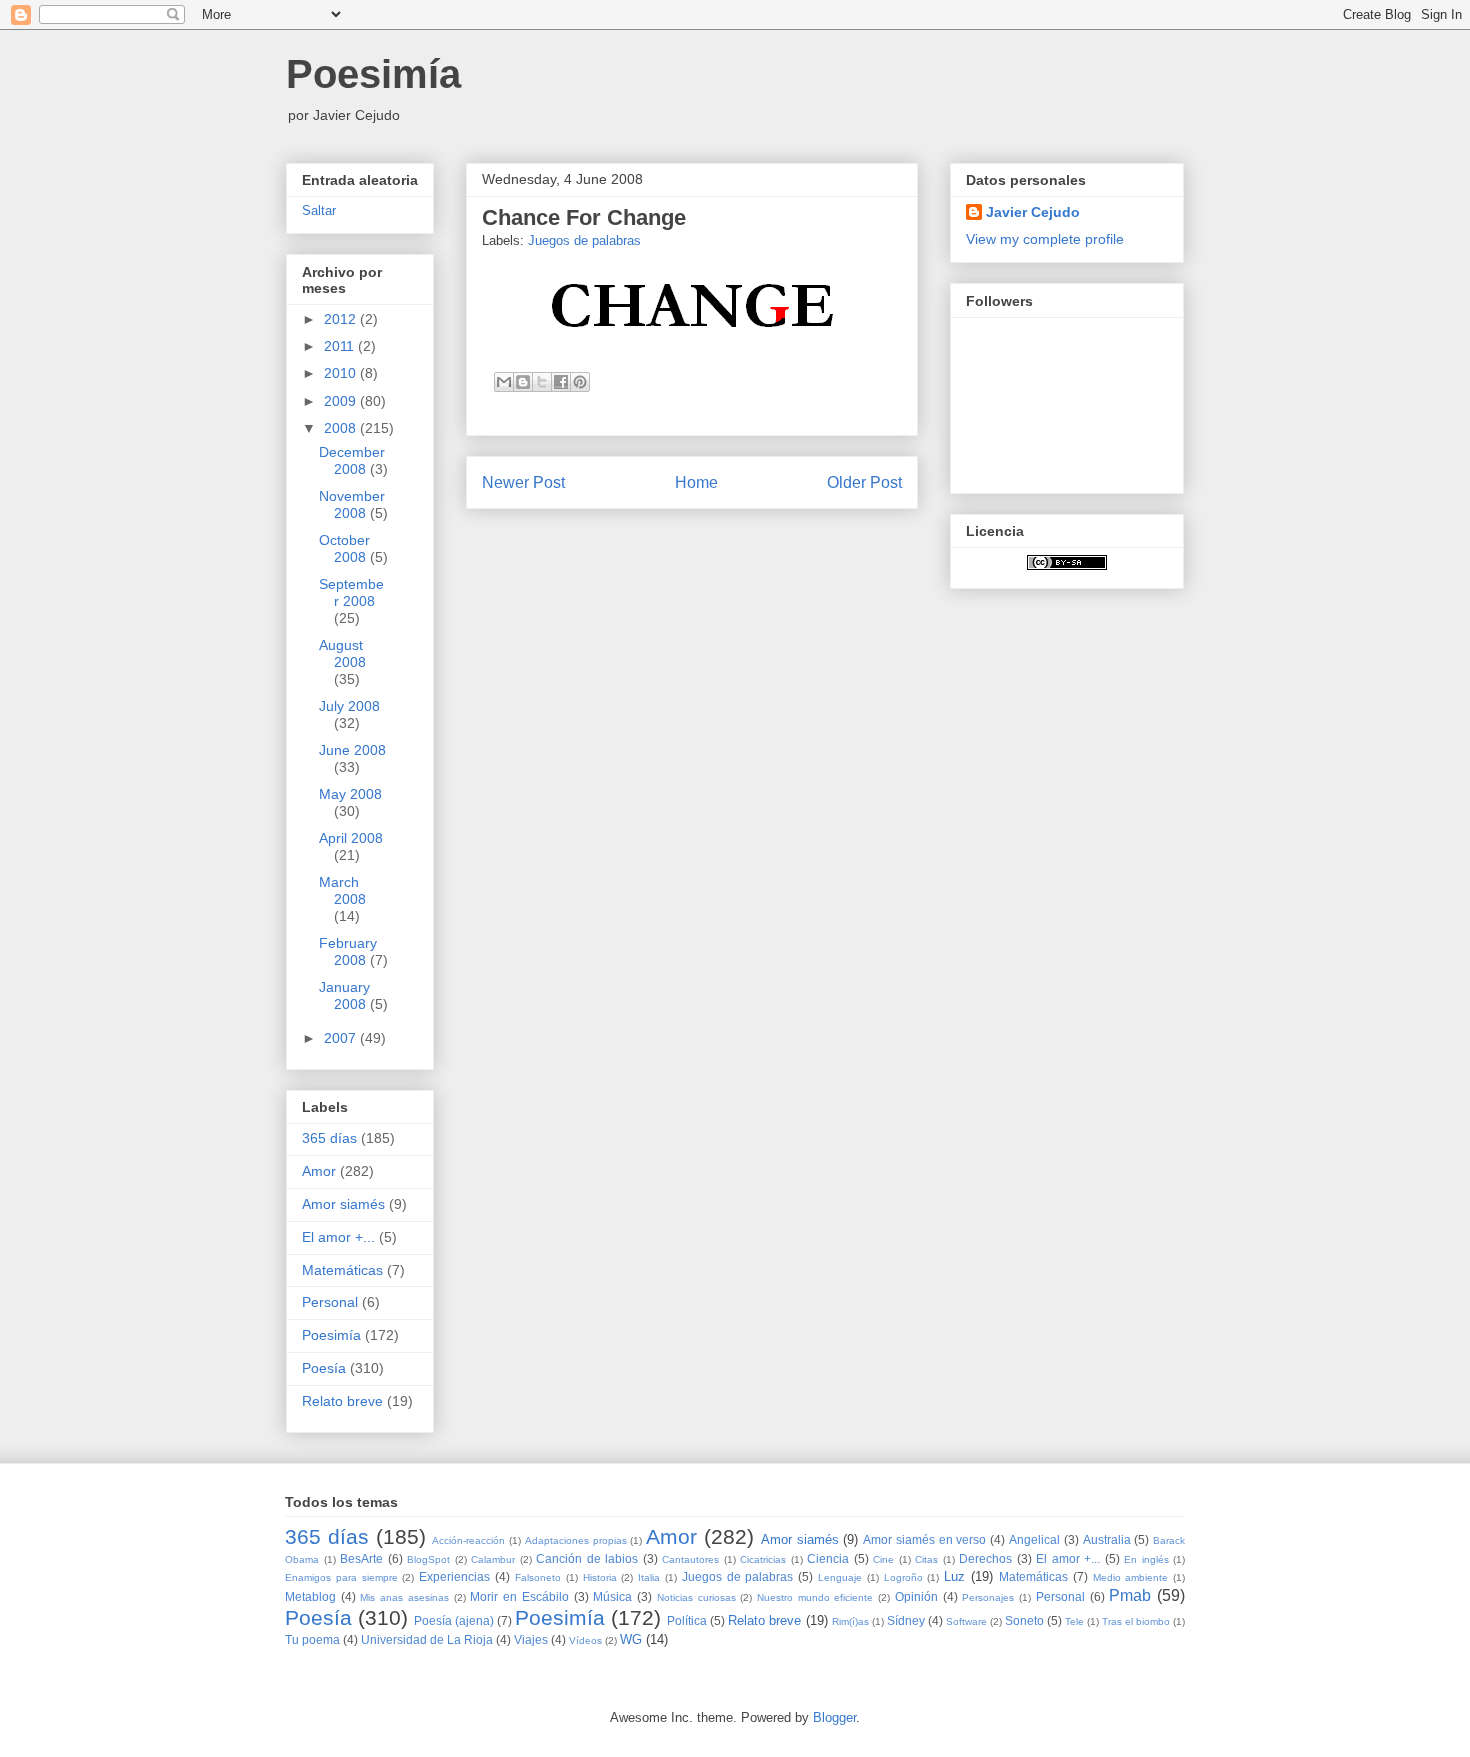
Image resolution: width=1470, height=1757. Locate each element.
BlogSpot (428, 1559)
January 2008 (344, 995)
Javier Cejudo (1033, 212)
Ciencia (828, 1558)
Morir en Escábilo (519, 1596)
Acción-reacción (468, 1540)
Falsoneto (538, 1577)
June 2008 (352, 750)
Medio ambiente (1131, 1577)
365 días (329, 1138)
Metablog (310, 1596)
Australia (1107, 1539)
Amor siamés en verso (924, 1539)
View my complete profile (1045, 239)
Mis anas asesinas (404, 1597)
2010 (342, 373)
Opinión (916, 1596)
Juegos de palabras (584, 240)
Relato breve (342, 1401)
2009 (342, 401)
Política (687, 1620)
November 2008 (352, 504)
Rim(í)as (850, 1621)
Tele (1074, 1621)
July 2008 (349, 706)
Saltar (319, 211)
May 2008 (350, 794)
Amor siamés (343, 1204)
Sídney (906, 1620)
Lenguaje (840, 1577)
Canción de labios (587, 1558)
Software (966, 1621)
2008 (342, 428)
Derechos (985, 1558)
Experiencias (454, 1576)
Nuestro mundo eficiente (815, 1597)
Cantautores (690, 1559)
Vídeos (585, 1640)
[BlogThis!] (523, 382)
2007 (342, 1038)
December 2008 (352, 460)
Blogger (834, 1717)
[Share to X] (542, 382)
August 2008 (342, 653)
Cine (883, 1559)
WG (631, 1639)
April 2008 (351, 838)
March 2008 (342, 890)
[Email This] (504, 382)
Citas (926, 1559)
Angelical (1034, 1539)
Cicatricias (763, 1559)
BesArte (361, 1558)
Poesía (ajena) (454, 1620)
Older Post (864, 482)
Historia (600, 1577)
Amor (319, 1171)
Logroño (903, 1577)
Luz (954, 1576)
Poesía (324, 1368)
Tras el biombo (1136, 1621)
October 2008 (344, 548)
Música (612, 1596)
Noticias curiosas (696, 1597)
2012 (342, 319)
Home (696, 482)
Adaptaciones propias (576, 1540)
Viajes (531, 1639)
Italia (649, 1577)
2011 (341, 346)
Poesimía (373, 74)
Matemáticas (342, 1270)
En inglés (1146, 1559)
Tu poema (312, 1639)
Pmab (1130, 1595)
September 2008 (351, 592)
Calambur (493, 1559)
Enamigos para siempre (341, 1577)
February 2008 (348, 951)
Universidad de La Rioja (427, 1639)
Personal (330, 1302)
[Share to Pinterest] (580, 382)
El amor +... (338, 1237)
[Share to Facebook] (561, 382)
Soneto (1024, 1620)
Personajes (988, 1597)
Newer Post (523, 482)
